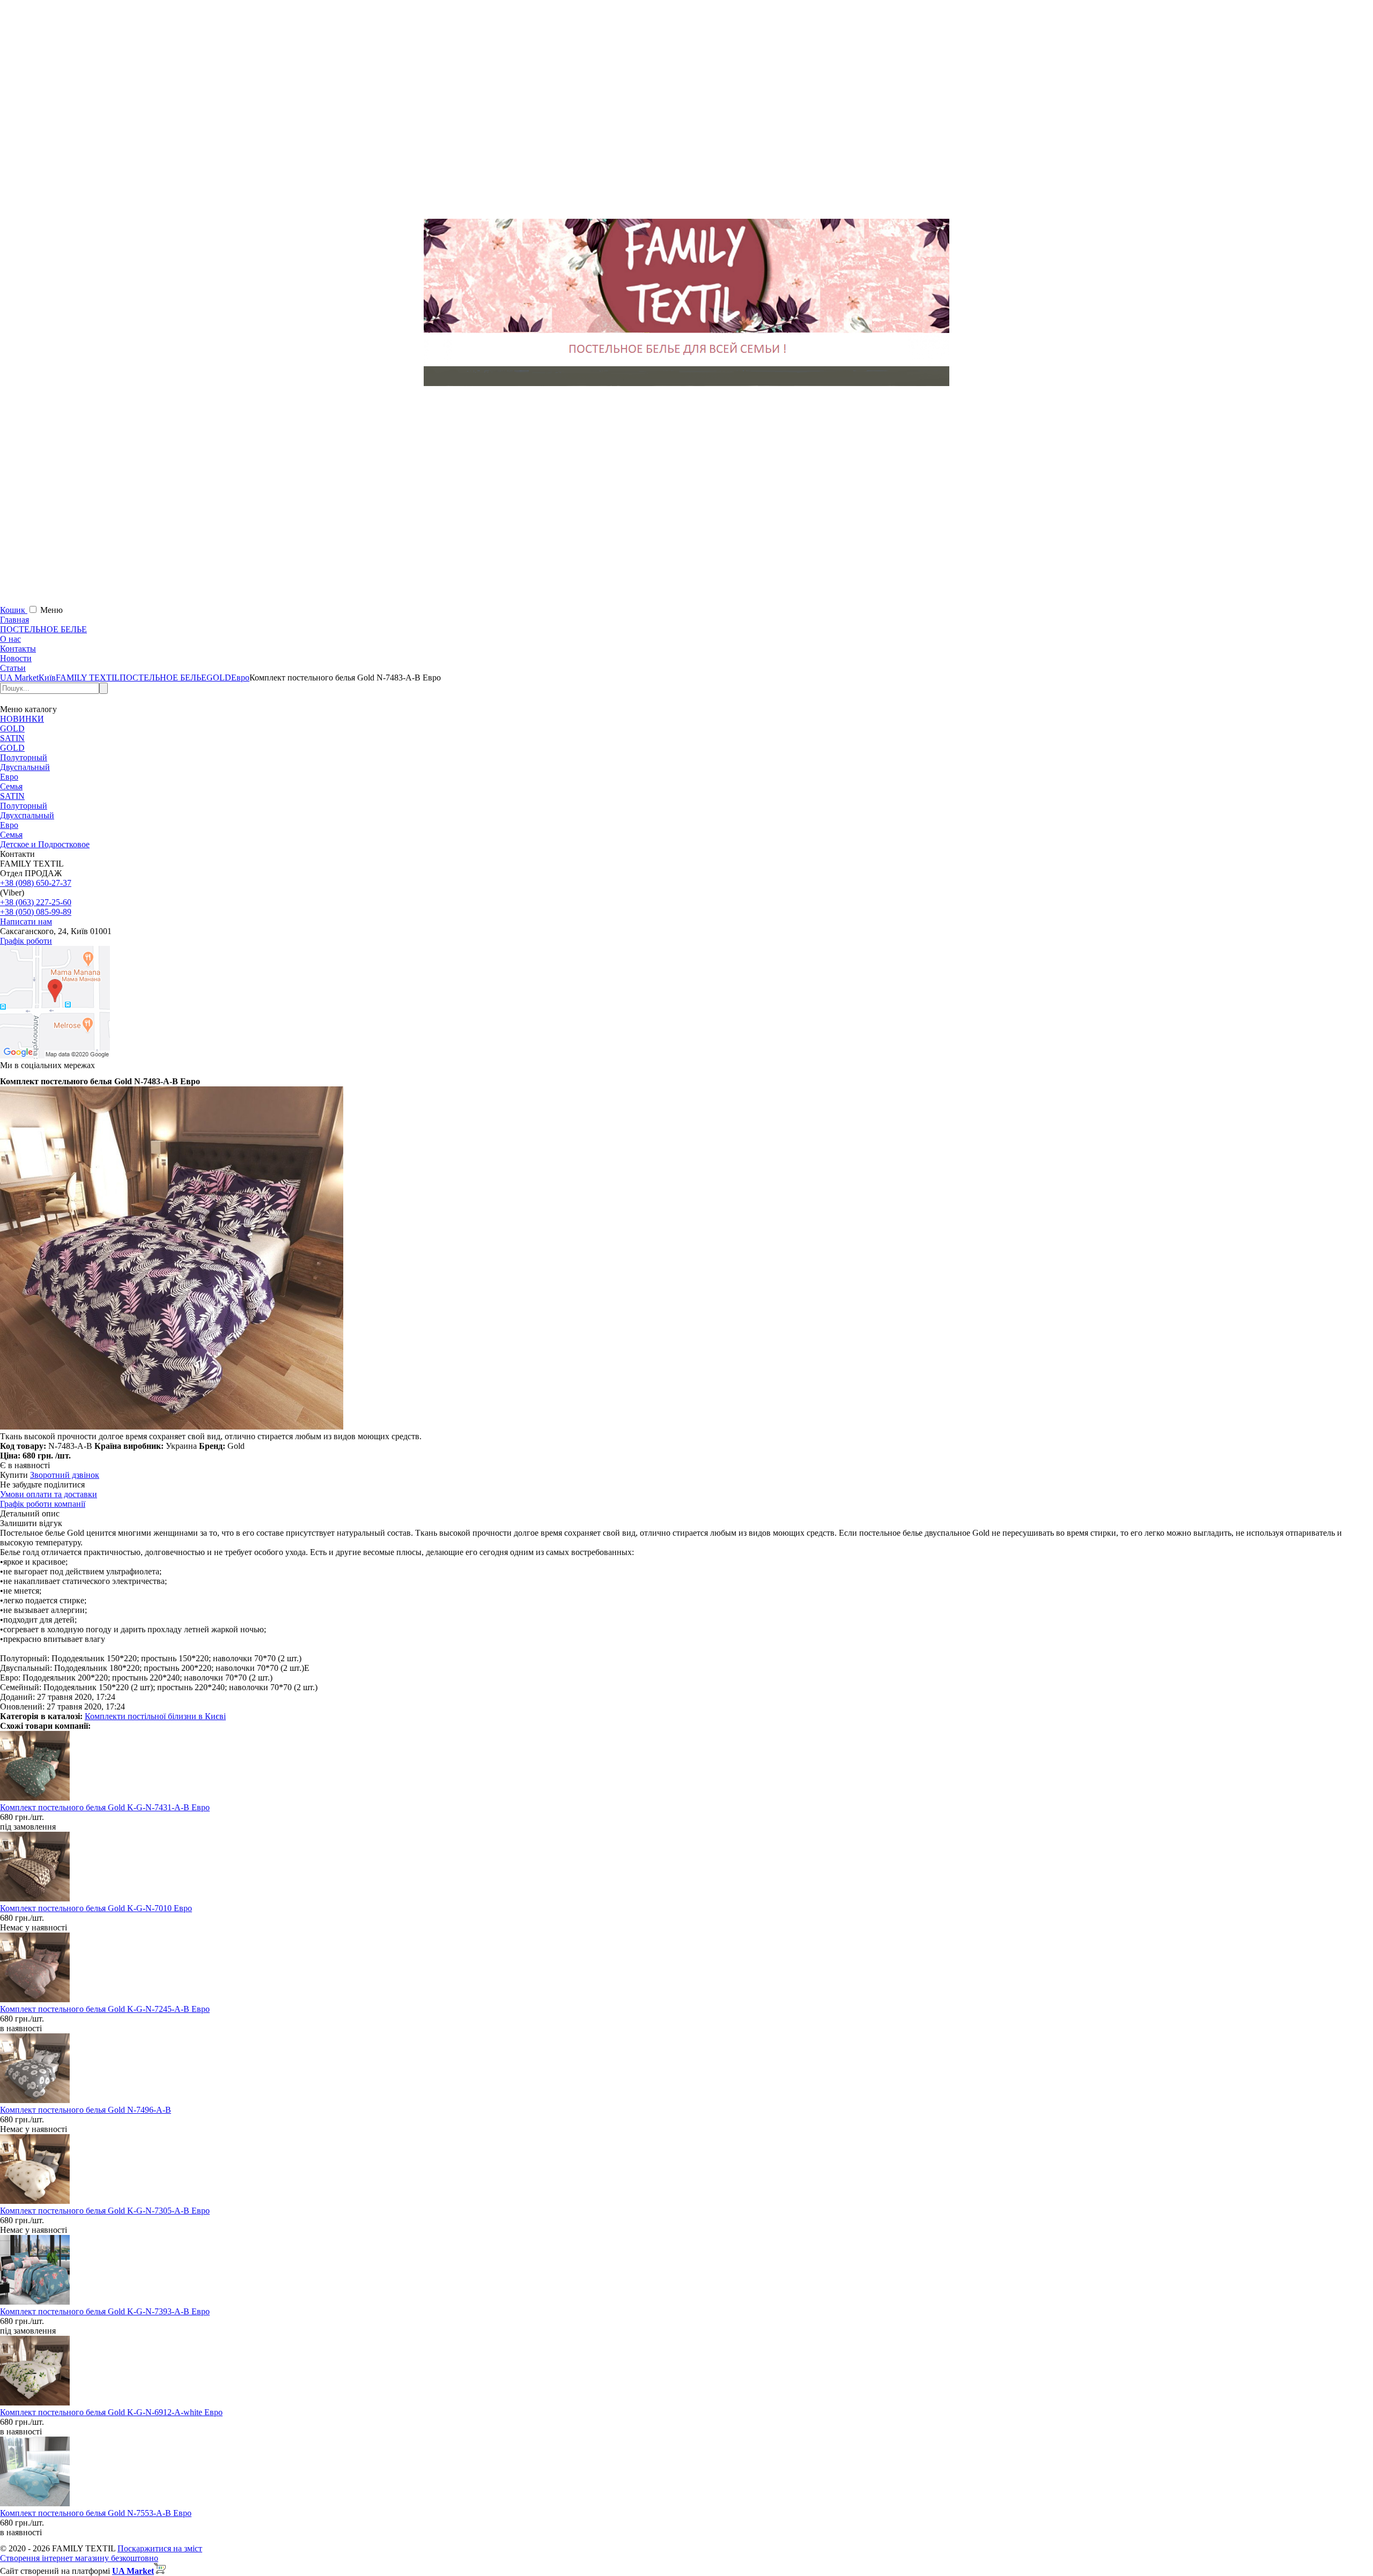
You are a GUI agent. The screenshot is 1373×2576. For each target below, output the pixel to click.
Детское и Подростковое (45, 844)
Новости (16, 658)
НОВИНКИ (22, 719)
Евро (9, 777)
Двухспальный (27, 815)
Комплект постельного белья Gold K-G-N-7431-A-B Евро (105, 1807)
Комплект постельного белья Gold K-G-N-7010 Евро (96, 1908)
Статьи (13, 668)
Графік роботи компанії (43, 1504)
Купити (14, 1475)
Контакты (18, 649)
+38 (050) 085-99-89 (36, 912)
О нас (10, 639)
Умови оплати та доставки (49, 1494)
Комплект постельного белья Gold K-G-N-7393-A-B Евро (105, 2311)
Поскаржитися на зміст (160, 2548)
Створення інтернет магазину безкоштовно (79, 2558)
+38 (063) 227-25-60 (36, 902)
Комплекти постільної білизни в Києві (155, 1716)
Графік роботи (26, 941)
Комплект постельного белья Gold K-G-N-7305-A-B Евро (105, 2211)
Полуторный (24, 757)
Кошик (14, 610)
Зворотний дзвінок (65, 1475)
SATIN (12, 738)
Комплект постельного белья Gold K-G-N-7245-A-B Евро (105, 2009)
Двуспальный (25, 767)
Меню (51, 610)
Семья (11, 786)
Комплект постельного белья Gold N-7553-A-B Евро (96, 2513)
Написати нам (26, 921)
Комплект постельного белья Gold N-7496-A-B (86, 2110)
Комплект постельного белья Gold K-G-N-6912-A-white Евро (111, 2412)
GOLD (12, 728)
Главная (14, 620)
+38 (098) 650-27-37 (36, 883)
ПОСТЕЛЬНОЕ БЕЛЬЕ (43, 629)
